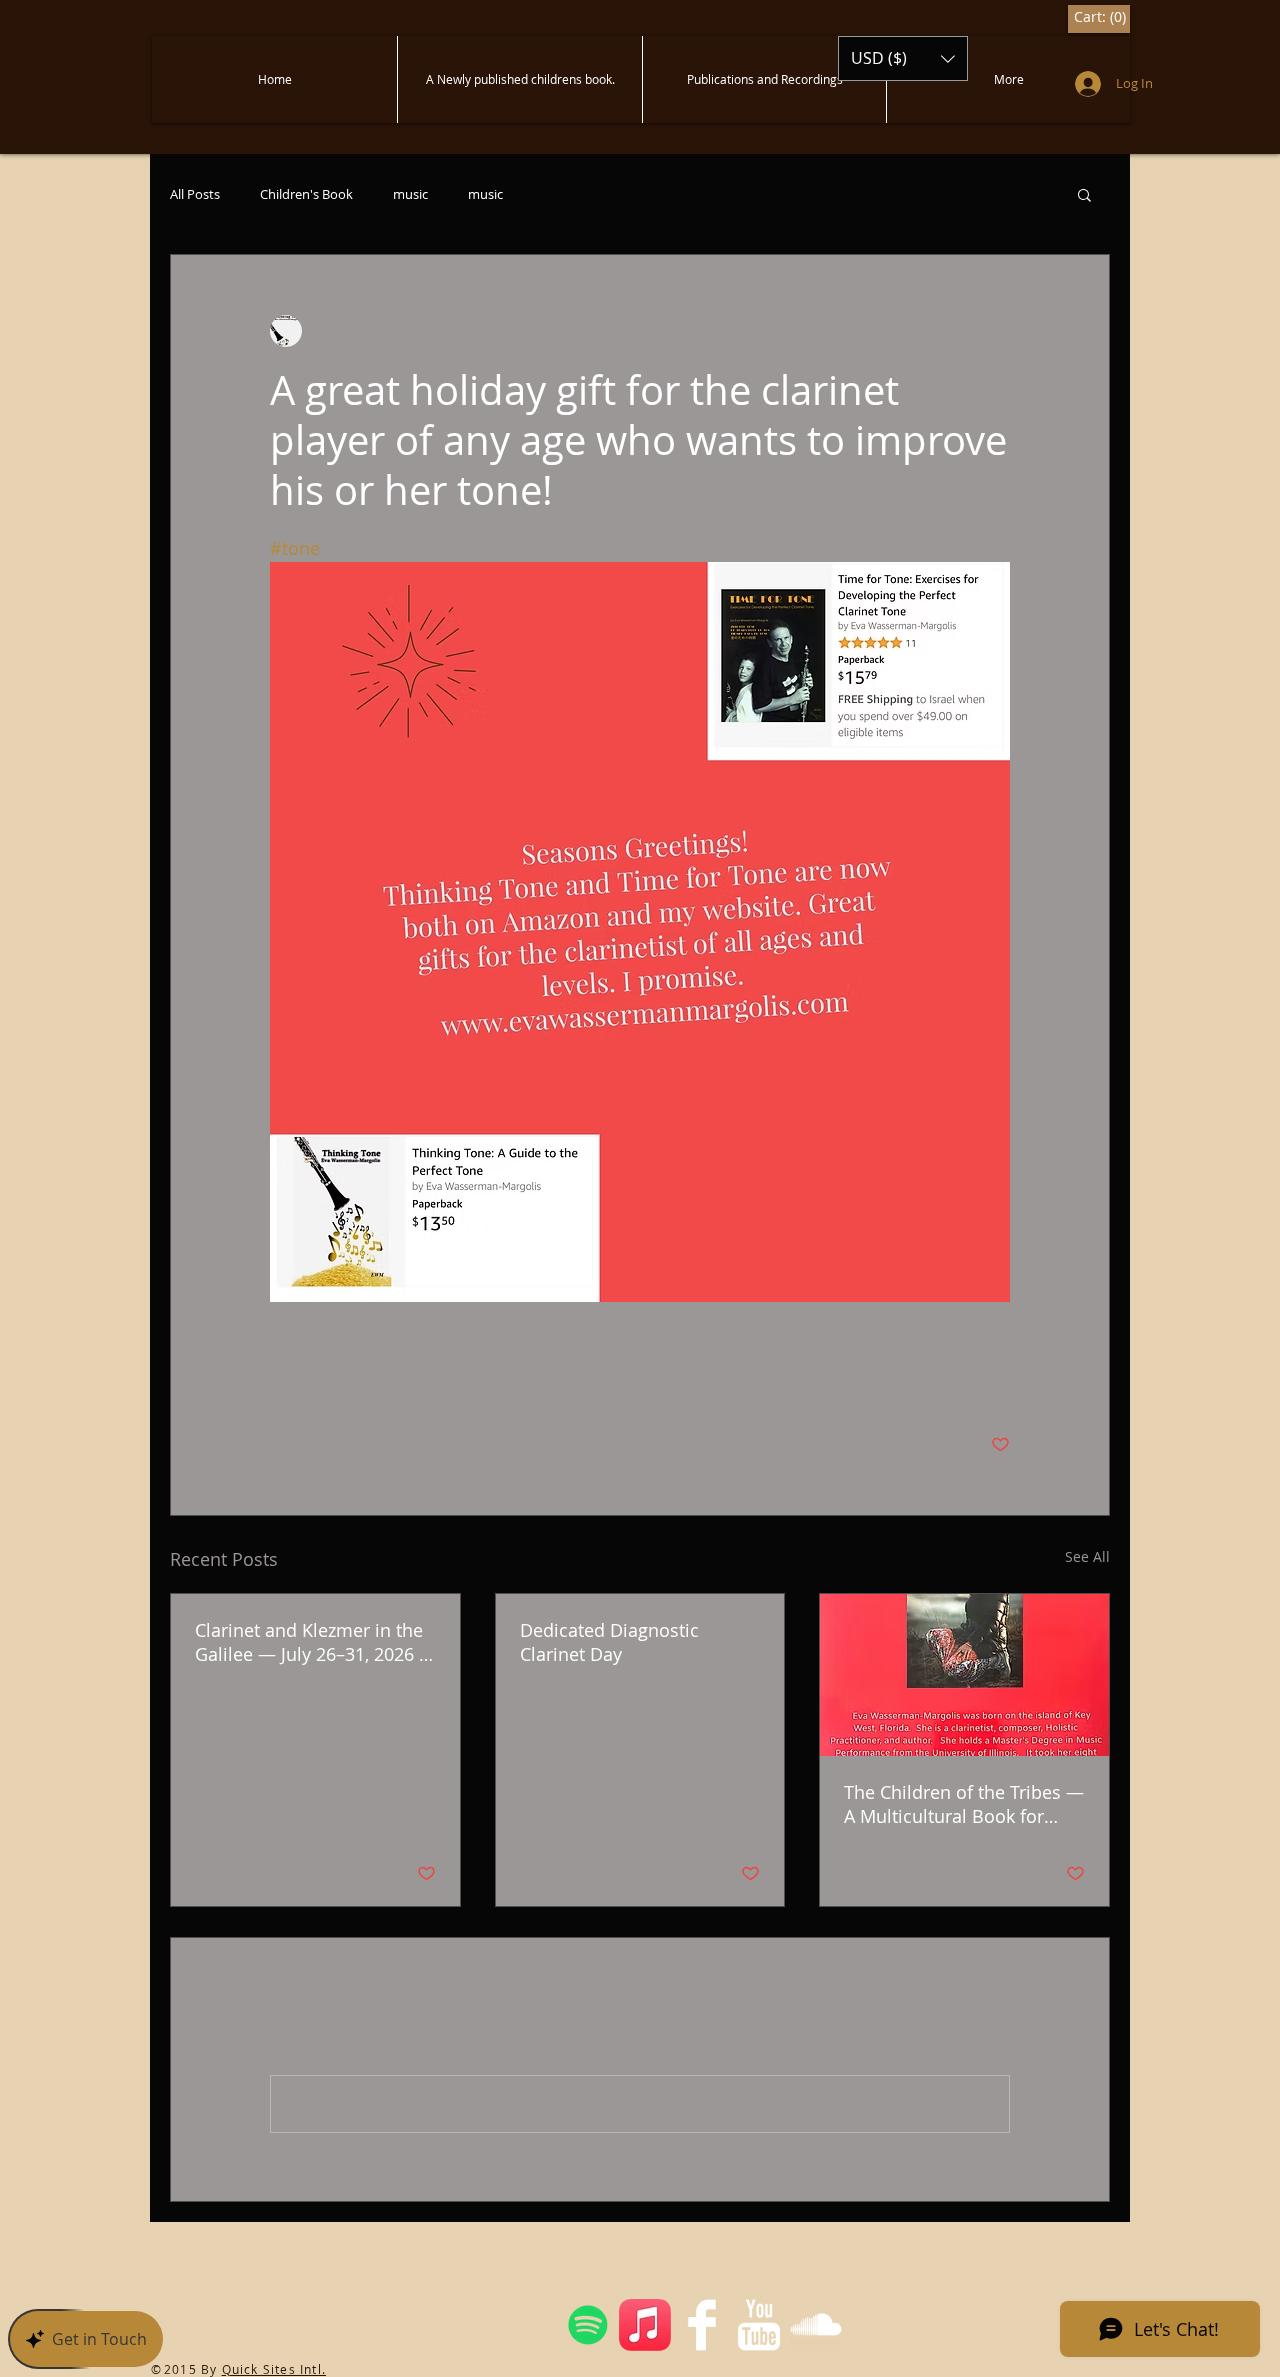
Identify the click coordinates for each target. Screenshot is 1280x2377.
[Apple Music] (645, 2325)
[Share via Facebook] (279, 1382)
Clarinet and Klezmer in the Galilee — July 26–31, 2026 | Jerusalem (312, 1642)
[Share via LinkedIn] (377, 1382)
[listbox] (903, 58)
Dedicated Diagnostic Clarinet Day (609, 1642)
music (410, 194)
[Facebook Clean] (702, 2325)
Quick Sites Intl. (274, 2369)
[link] (1099, 17)
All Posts (195, 194)
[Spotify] (588, 2325)
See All (1087, 1556)
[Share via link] (426, 1382)
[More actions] (998, 331)
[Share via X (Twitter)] (328, 1382)
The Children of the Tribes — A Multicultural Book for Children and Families (964, 1804)
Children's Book (306, 194)
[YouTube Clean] (759, 2325)
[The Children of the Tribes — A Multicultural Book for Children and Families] (964, 1675)
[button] (903, 58)
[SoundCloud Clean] (816, 2325)
